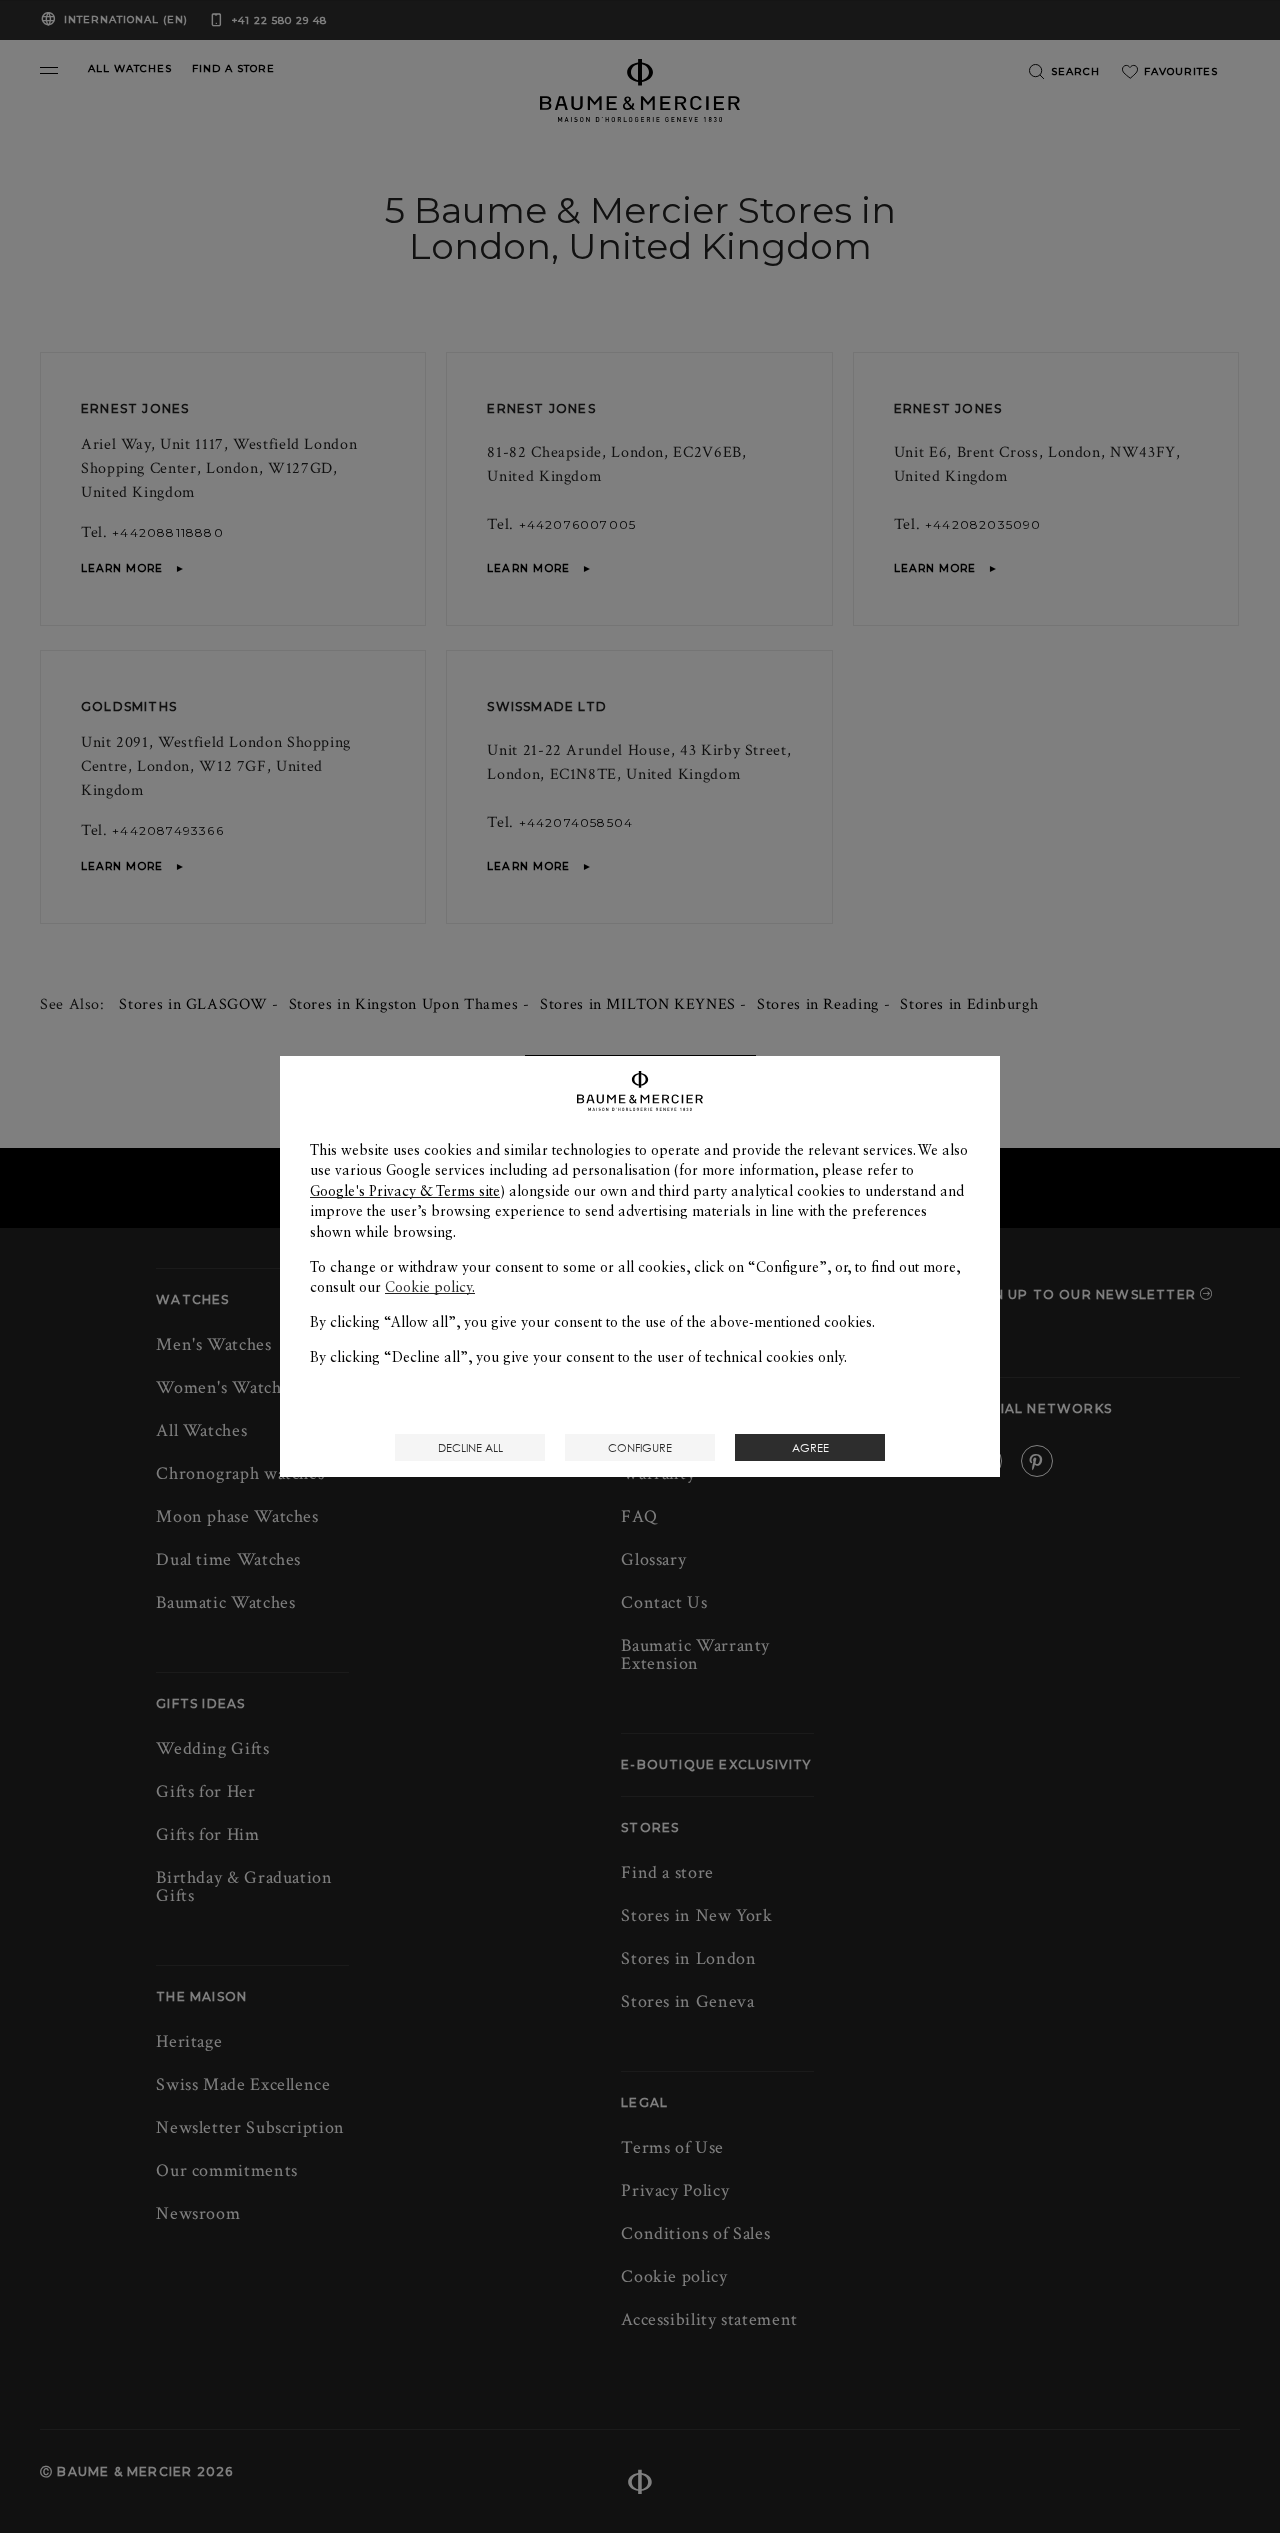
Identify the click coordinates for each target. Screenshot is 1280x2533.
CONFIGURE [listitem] (640, 1447)
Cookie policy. (430, 1287)
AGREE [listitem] (810, 1447)
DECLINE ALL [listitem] (470, 1447)
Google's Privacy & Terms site (405, 1191)
